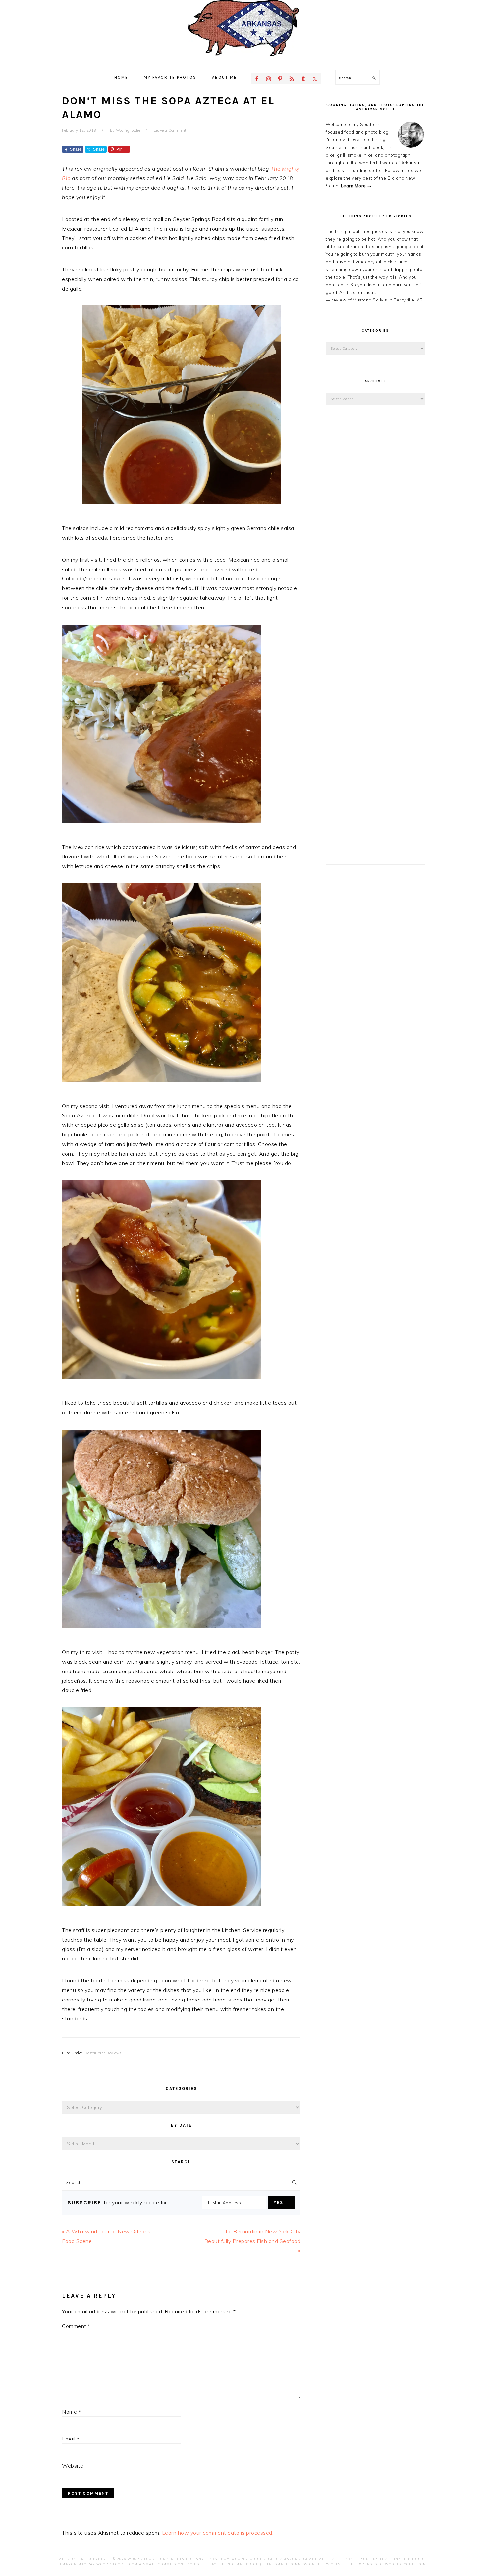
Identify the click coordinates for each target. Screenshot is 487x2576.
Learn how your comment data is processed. (218, 2533)
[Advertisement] (375, 529)
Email (71, 2439)
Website (73, 2466)
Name (71, 2412)
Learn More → (356, 186)
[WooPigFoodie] (243, 58)
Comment (76, 2326)
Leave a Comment (170, 130)
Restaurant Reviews (103, 2053)
